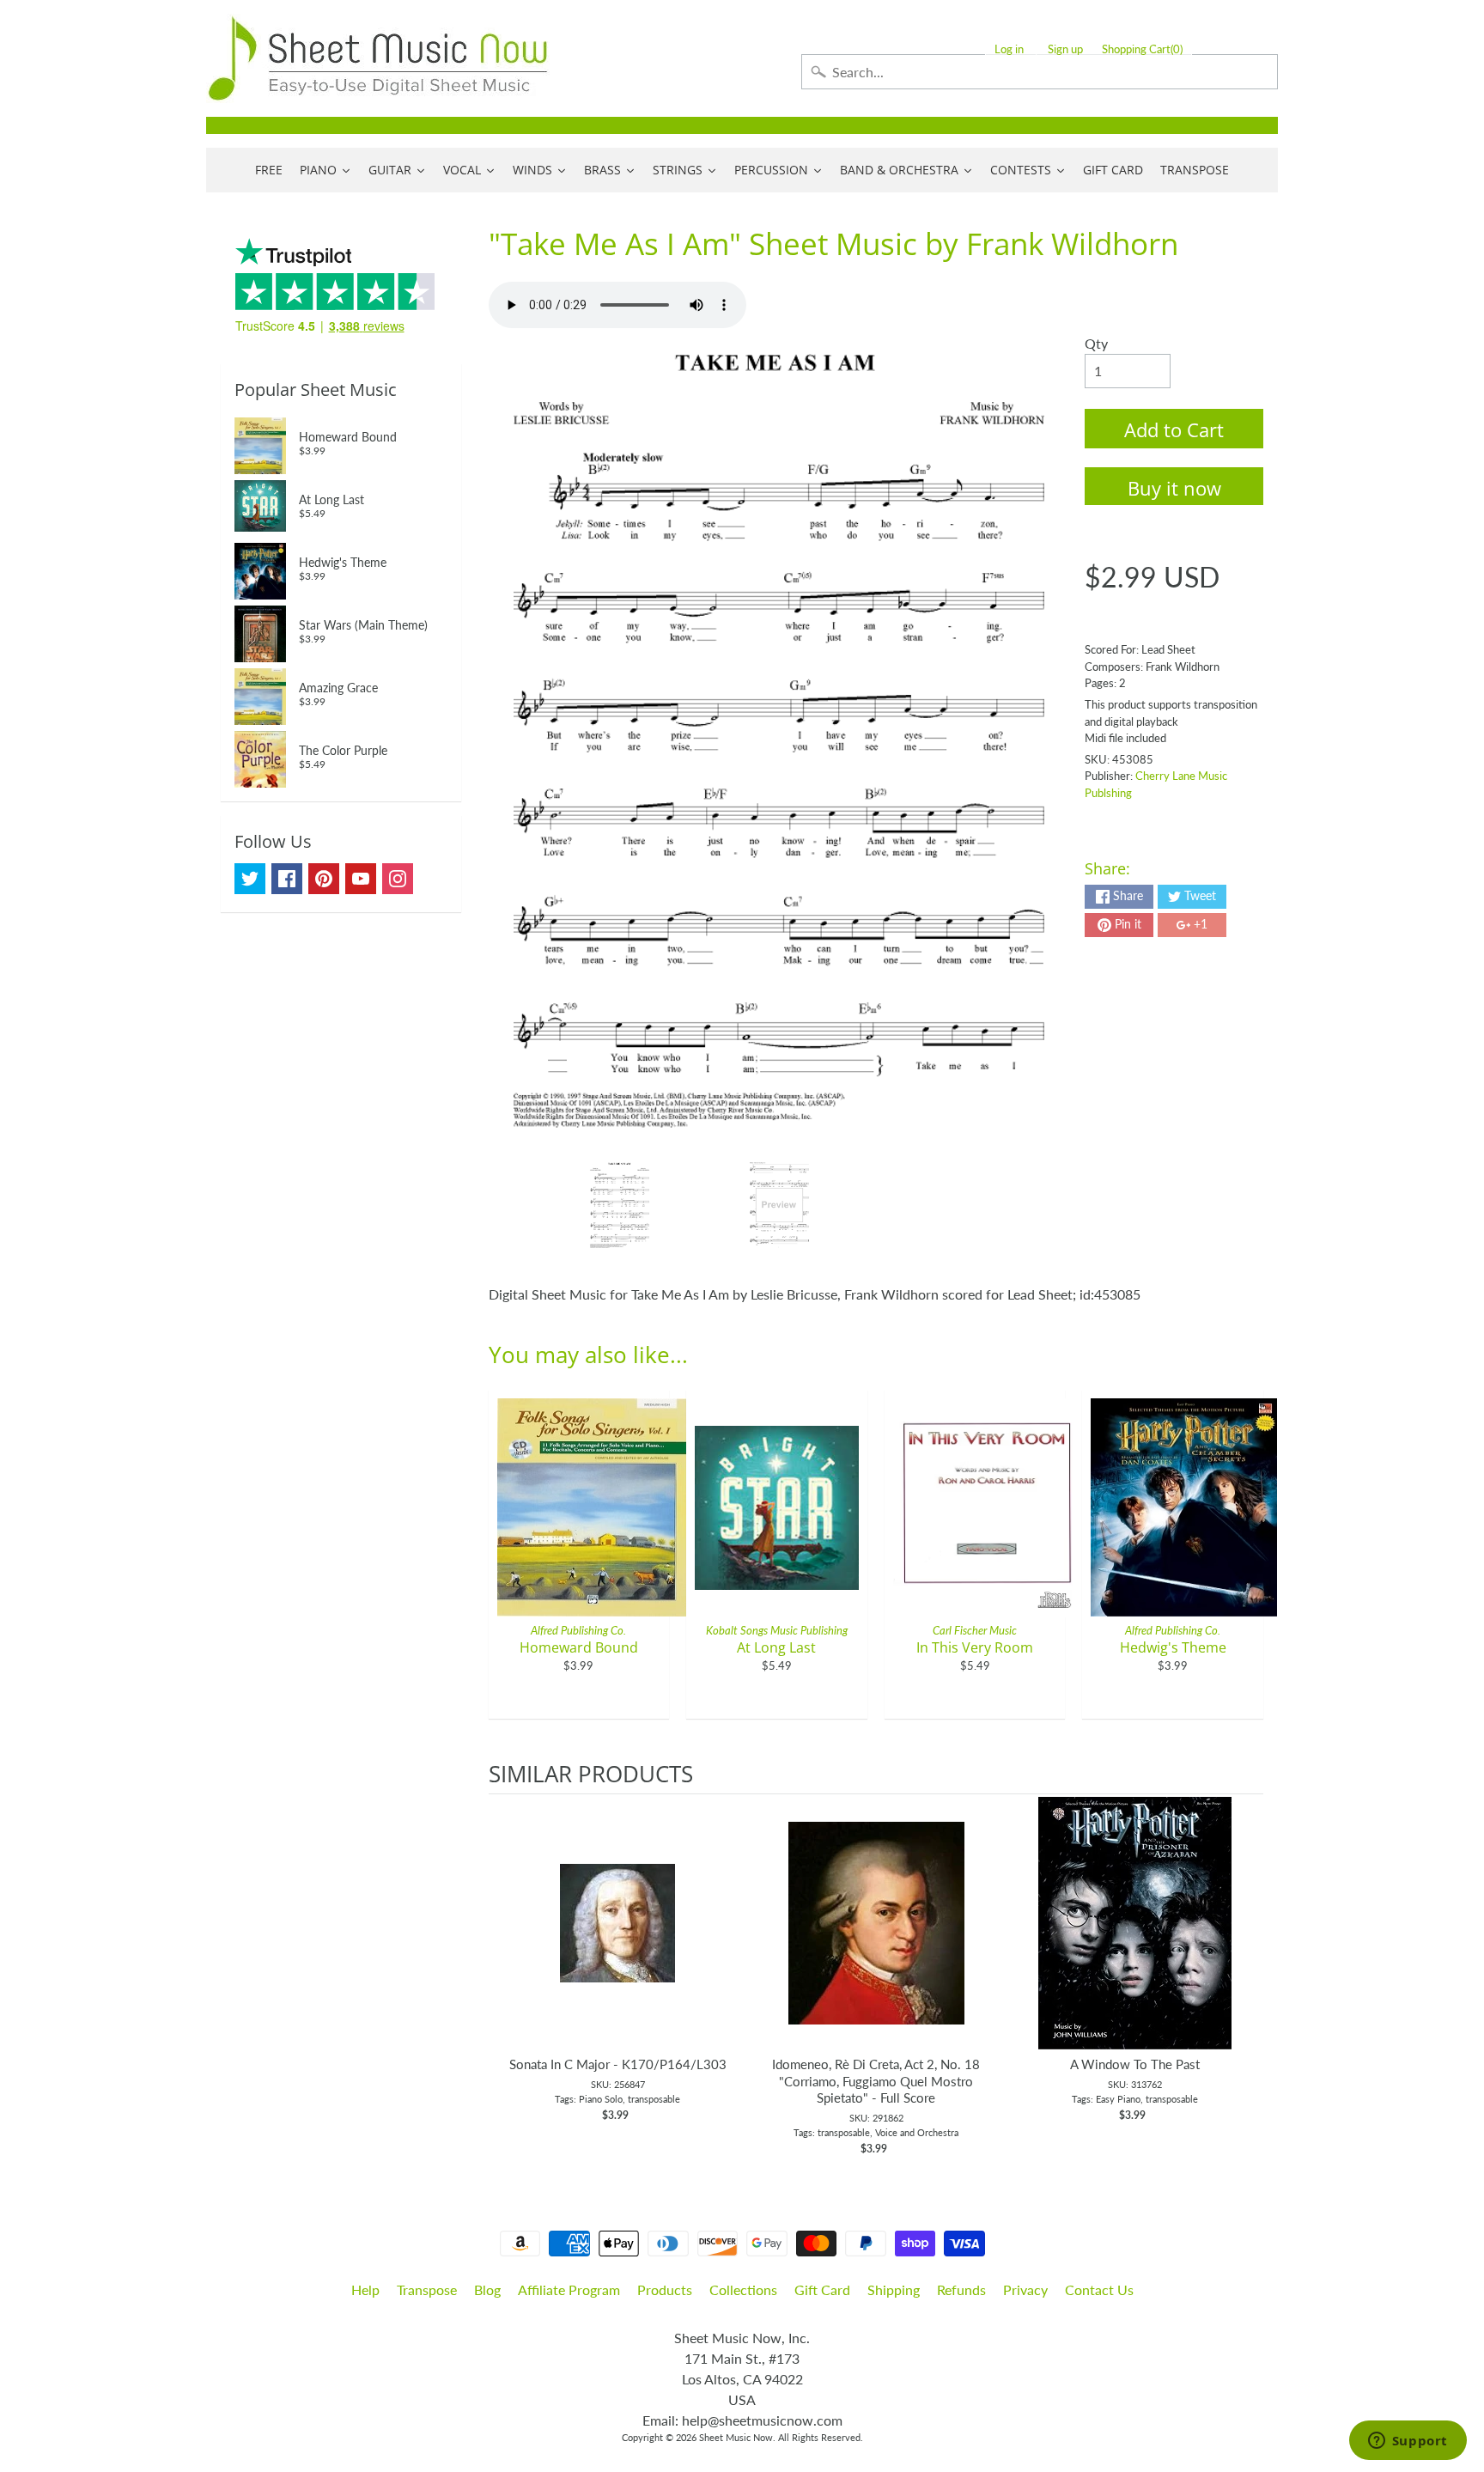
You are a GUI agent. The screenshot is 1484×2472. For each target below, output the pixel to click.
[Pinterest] (324, 879)
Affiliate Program (569, 2289)
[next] (1246, 1976)
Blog (487, 2289)
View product (618, 1940)
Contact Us (1099, 2289)
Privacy (1025, 2289)
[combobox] (1040, 72)
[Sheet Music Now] (378, 58)
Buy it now (1174, 488)
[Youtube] (361, 879)
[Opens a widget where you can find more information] (1408, 2442)
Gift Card (822, 2289)
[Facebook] (287, 879)
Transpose (427, 2289)
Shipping (894, 2289)
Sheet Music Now (736, 2437)
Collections (743, 2289)
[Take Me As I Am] (620, 1205)
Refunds (961, 2289)
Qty (1096, 343)
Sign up (1065, 49)
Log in (1009, 49)
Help (365, 2289)
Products (665, 2289)
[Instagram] (398, 879)
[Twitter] (250, 879)
